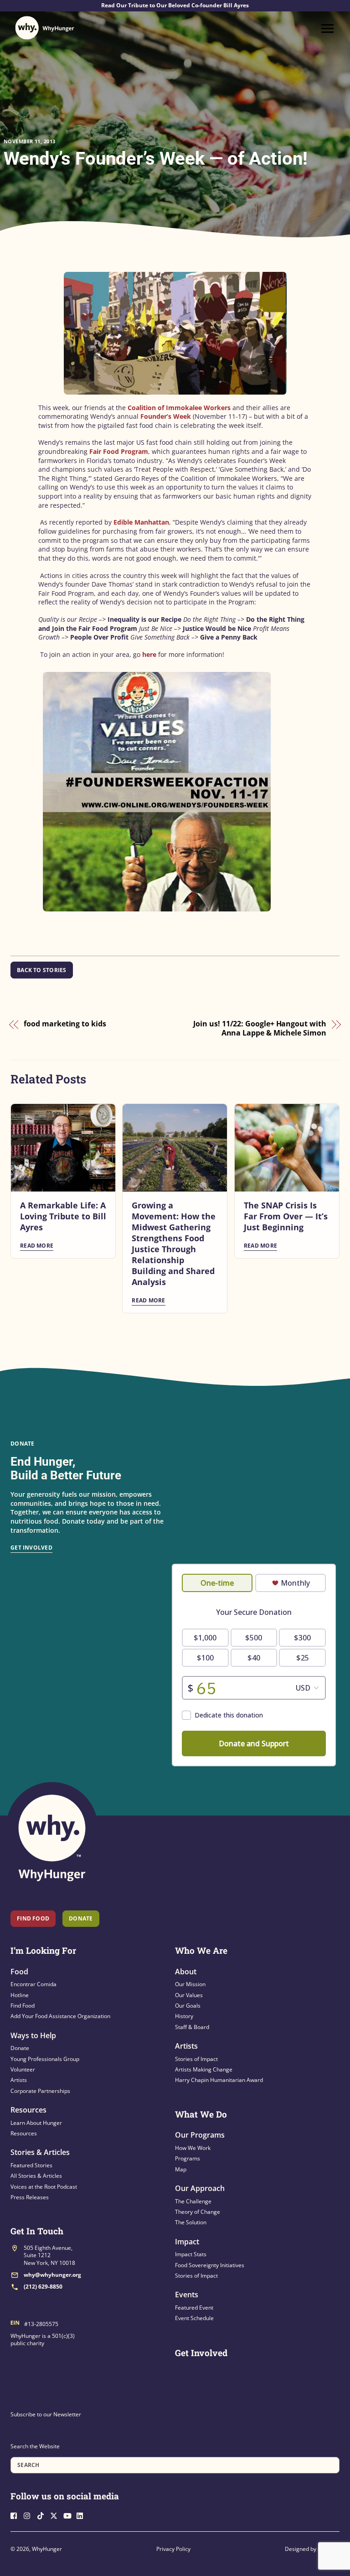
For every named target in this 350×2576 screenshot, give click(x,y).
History (184, 2016)
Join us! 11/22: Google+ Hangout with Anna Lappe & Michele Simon (260, 1028)
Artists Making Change (204, 2069)
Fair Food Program (119, 451)
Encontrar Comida (33, 1984)
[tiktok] (43, 2515)
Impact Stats (191, 2254)
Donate (20, 2048)
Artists (19, 2080)
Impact (187, 2242)
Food (19, 1972)
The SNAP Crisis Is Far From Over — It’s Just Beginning (286, 1216)
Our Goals (188, 2006)
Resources (28, 2110)
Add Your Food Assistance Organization (60, 2016)
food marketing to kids (65, 1024)
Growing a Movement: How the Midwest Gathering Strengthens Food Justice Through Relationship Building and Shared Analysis (174, 1244)
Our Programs (200, 2135)
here (150, 654)
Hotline (20, 1995)
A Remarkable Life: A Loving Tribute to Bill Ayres (63, 1216)
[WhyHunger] (45, 28)
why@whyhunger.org (52, 2275)
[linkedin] (82, 2515)
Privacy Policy (173, 2549)
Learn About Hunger (36, 2123)
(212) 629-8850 (43, 2287)
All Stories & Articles (36, 2176)
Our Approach (200, 2188)
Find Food (33, 1918)
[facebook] (16, 2515)
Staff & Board (192, 2027)
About (186, 1972)
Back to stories (42, 970)
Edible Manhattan (141, 522)
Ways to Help (33, 2035)
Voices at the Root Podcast (44, 2187)
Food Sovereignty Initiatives (210, 2265)
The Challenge (193, 2201)
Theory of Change (198, 2212)
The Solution (191, 2222)
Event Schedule (194, 2318)
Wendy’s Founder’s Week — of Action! (156, 159)
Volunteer (23, 2069)
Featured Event (194, 2308)
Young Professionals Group (45, 2059)
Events (187, 2295)
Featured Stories (31, 2165)
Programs (188, 2158)
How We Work (193, 2148)
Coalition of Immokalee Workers (179, 408)
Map (181, 2169)
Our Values (189, 1995)
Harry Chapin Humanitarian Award (219, 2080)
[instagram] (30, 2515)
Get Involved (31, 1548)
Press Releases (30, 2197)
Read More (37, 1246)
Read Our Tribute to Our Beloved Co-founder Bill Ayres (175, 5)
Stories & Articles (40, 2152)
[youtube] (69, 2515)
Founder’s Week (166, 416)
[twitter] (56, 2515)
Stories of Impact (196, 2059)
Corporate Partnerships (40, 2091)
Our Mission (190, 1984)
